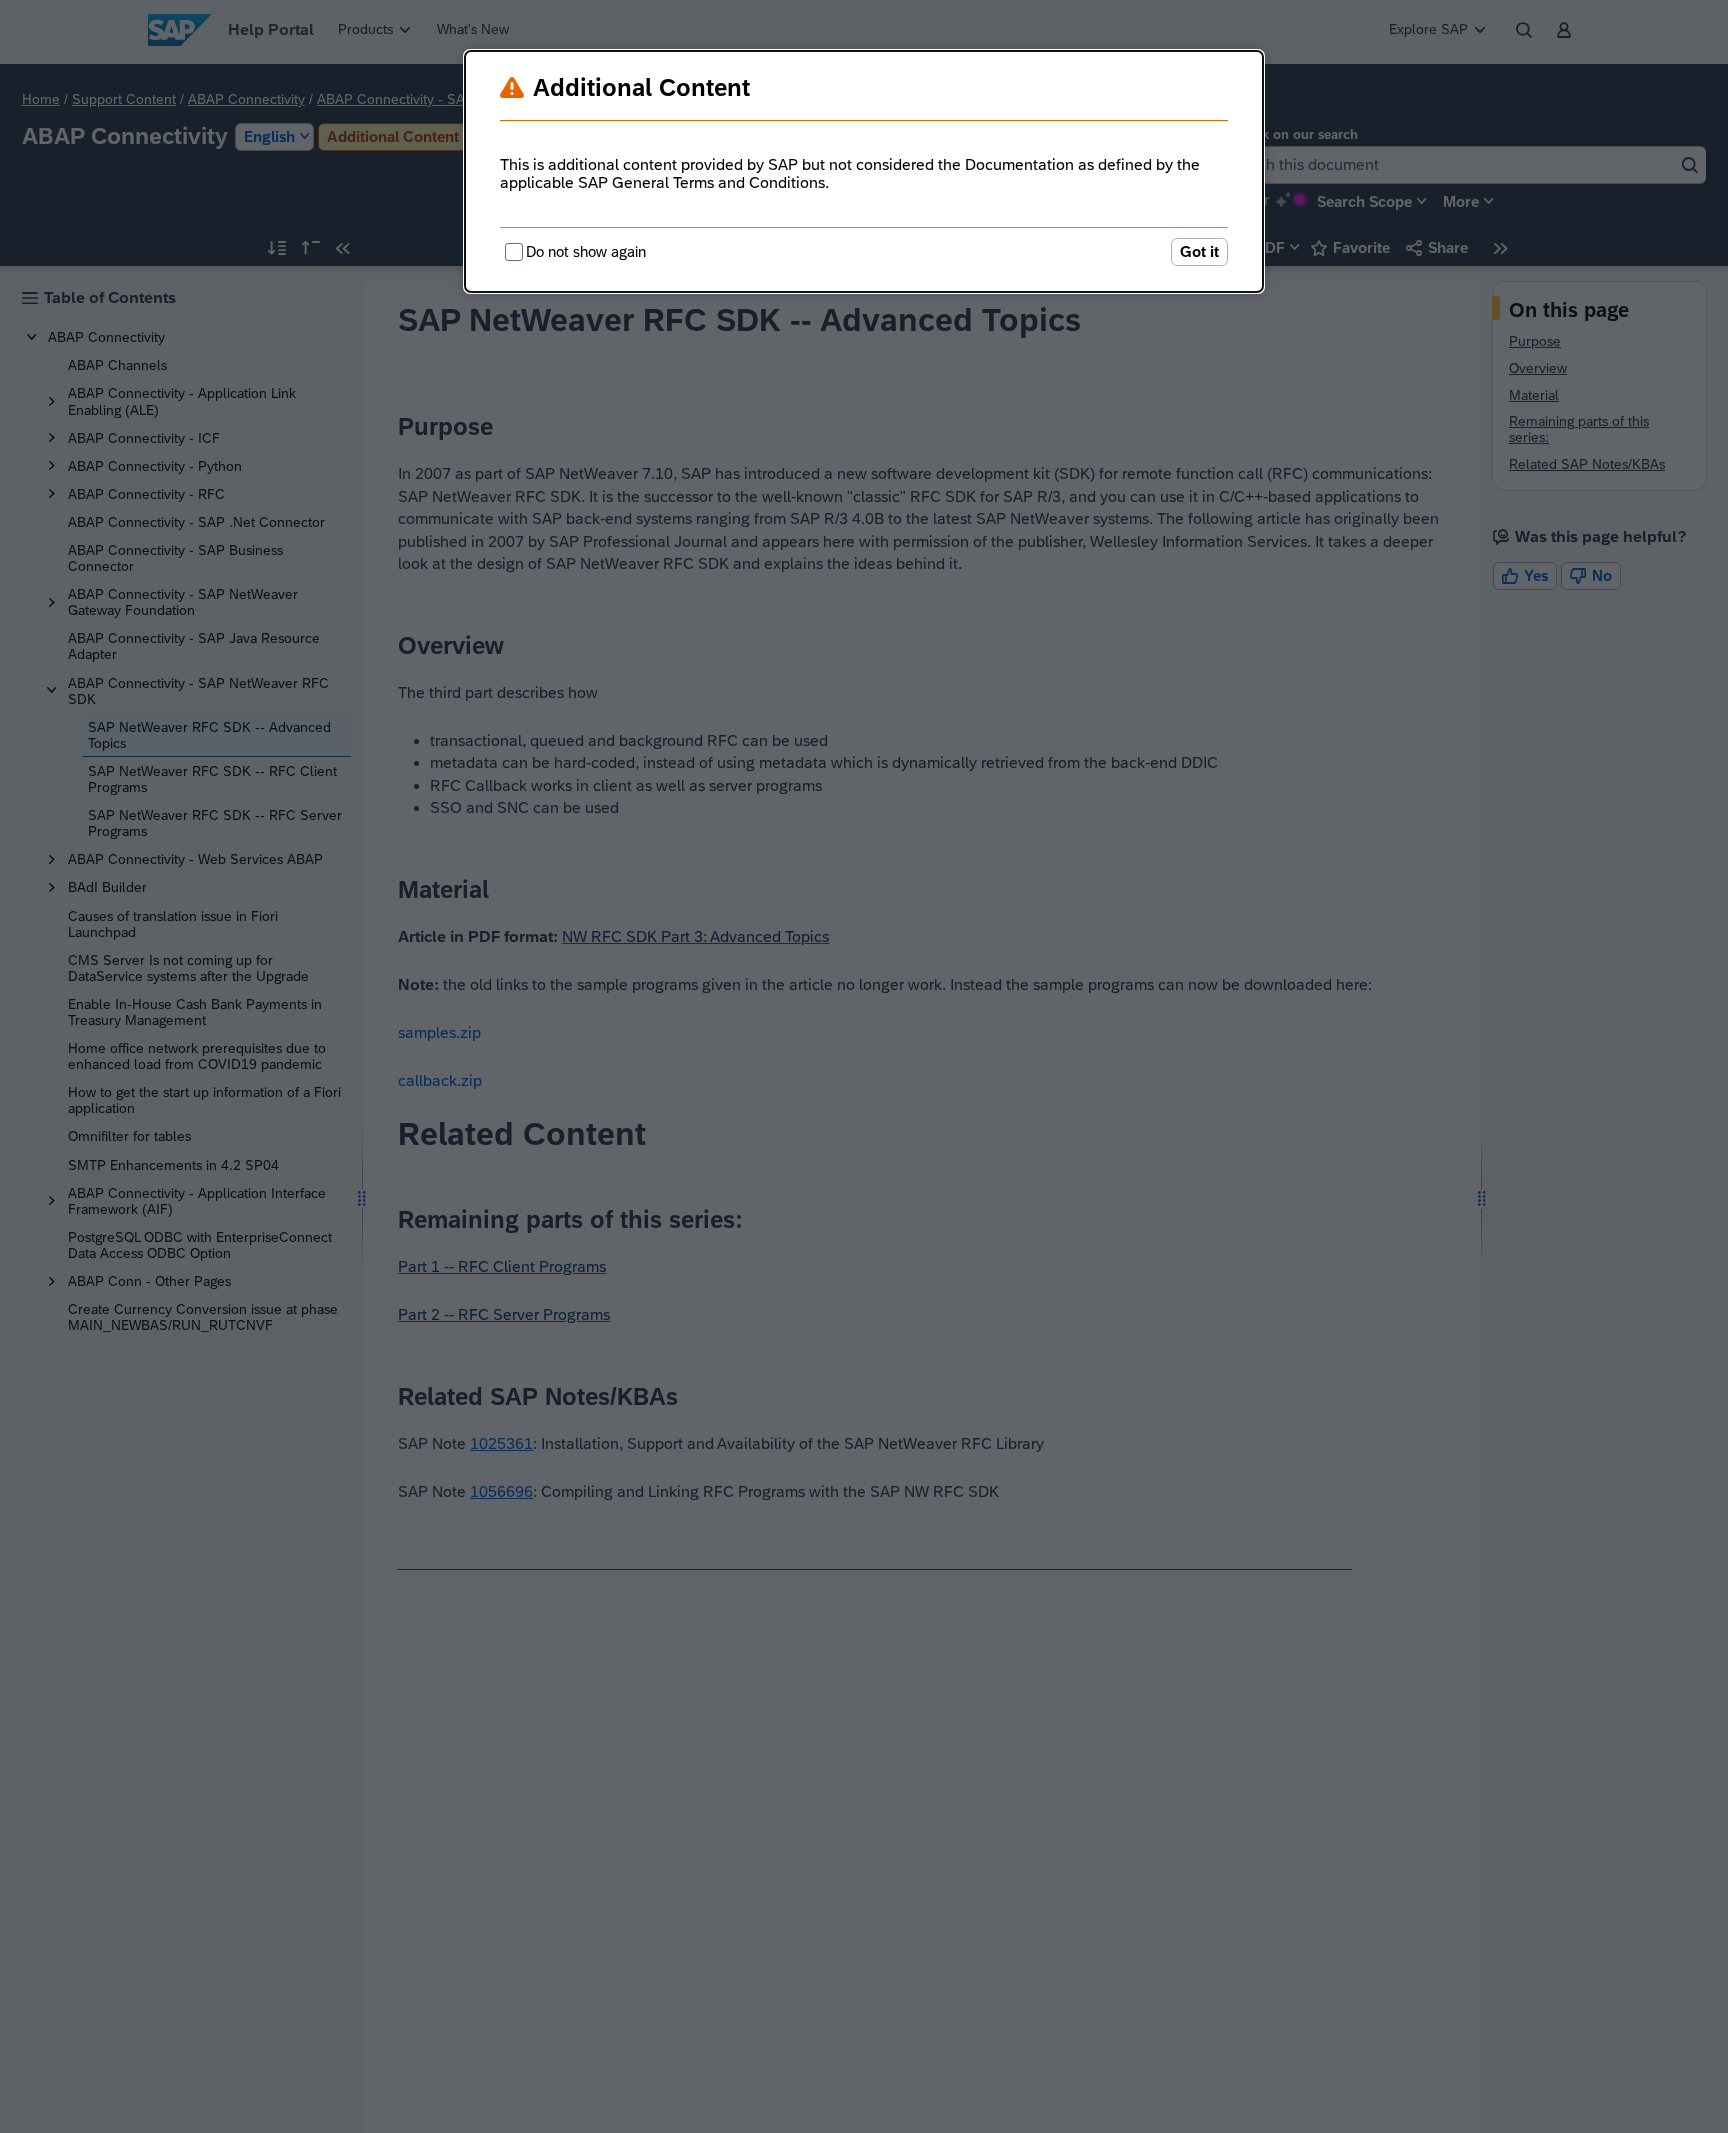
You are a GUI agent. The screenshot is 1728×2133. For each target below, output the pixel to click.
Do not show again (586, 251)
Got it (1199, 251)
